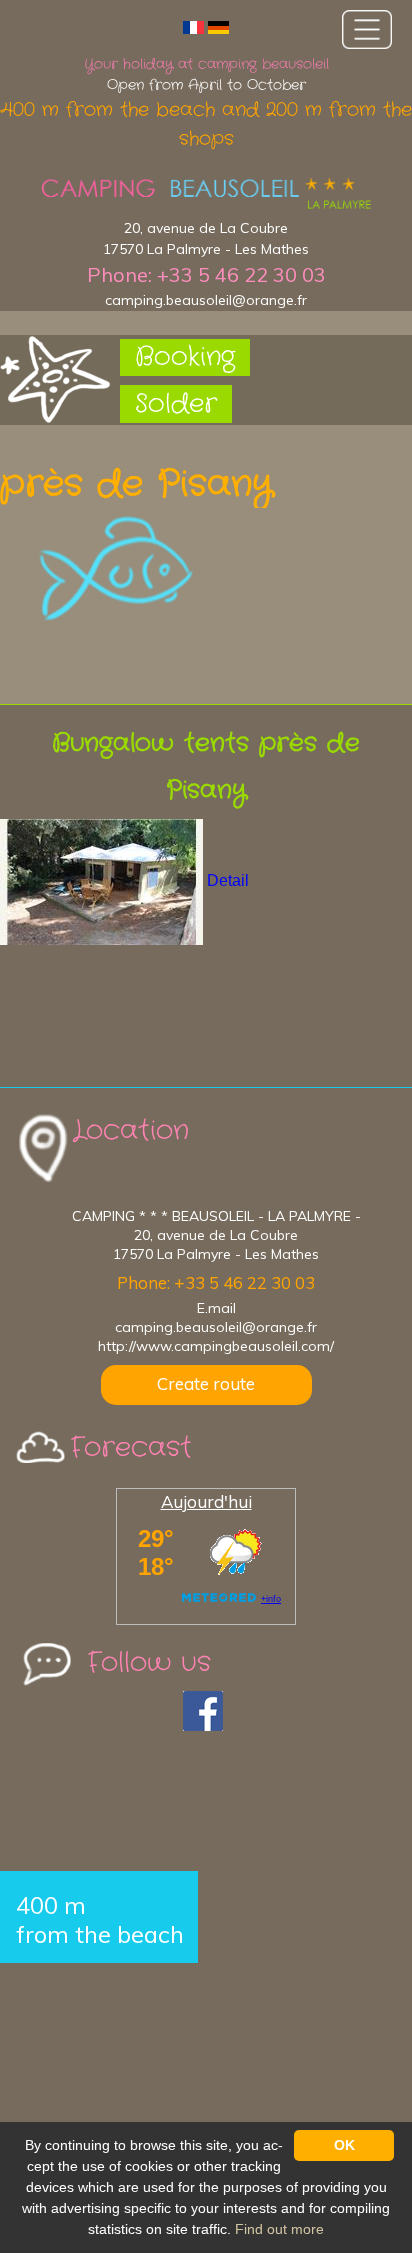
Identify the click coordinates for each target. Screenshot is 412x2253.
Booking (185, 357)
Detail (228, 881)
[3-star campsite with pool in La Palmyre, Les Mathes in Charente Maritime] (206, 194)
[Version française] (193, 26)
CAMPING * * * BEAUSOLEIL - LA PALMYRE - (216, 1216)
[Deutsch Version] (218, 26)
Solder (176, 404)
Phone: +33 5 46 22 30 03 (206, 274)
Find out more (279, 2229)
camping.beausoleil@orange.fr (206, 300)
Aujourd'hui (206, 1501)
